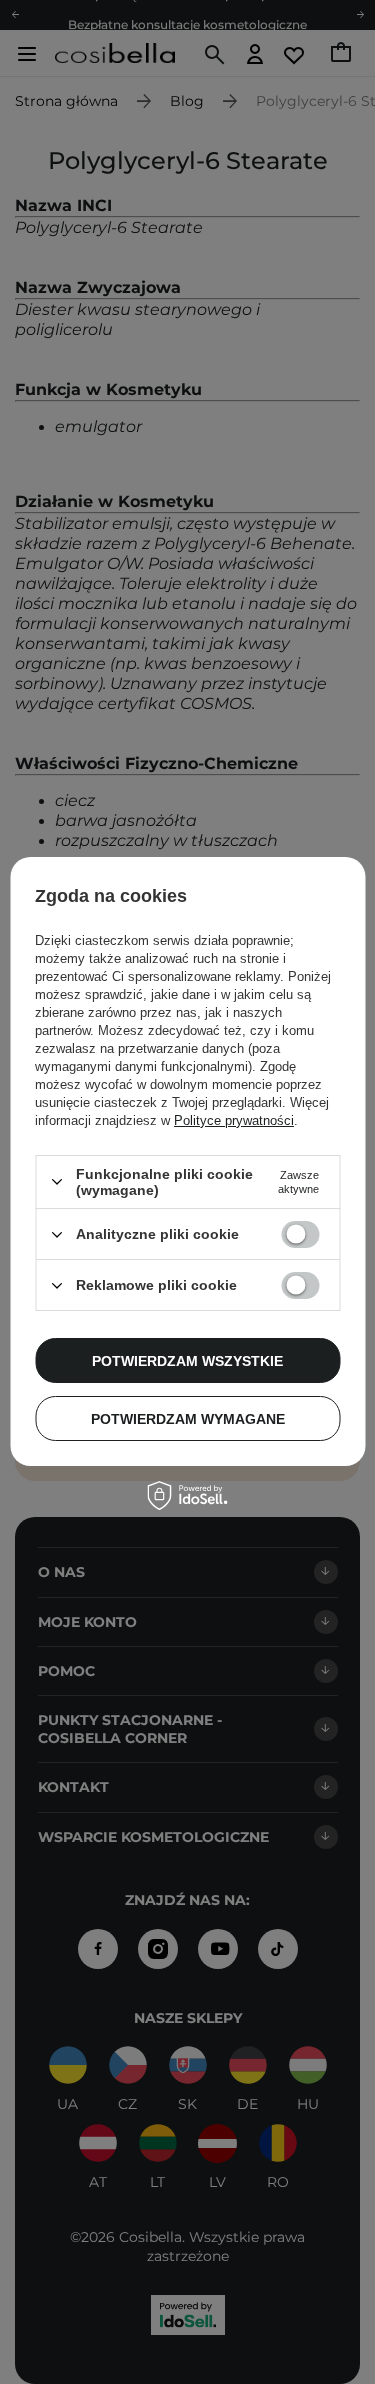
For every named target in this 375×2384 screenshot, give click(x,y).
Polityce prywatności (234, 1120)
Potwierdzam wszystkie (187, 1361)
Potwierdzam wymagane (188, 1419)
